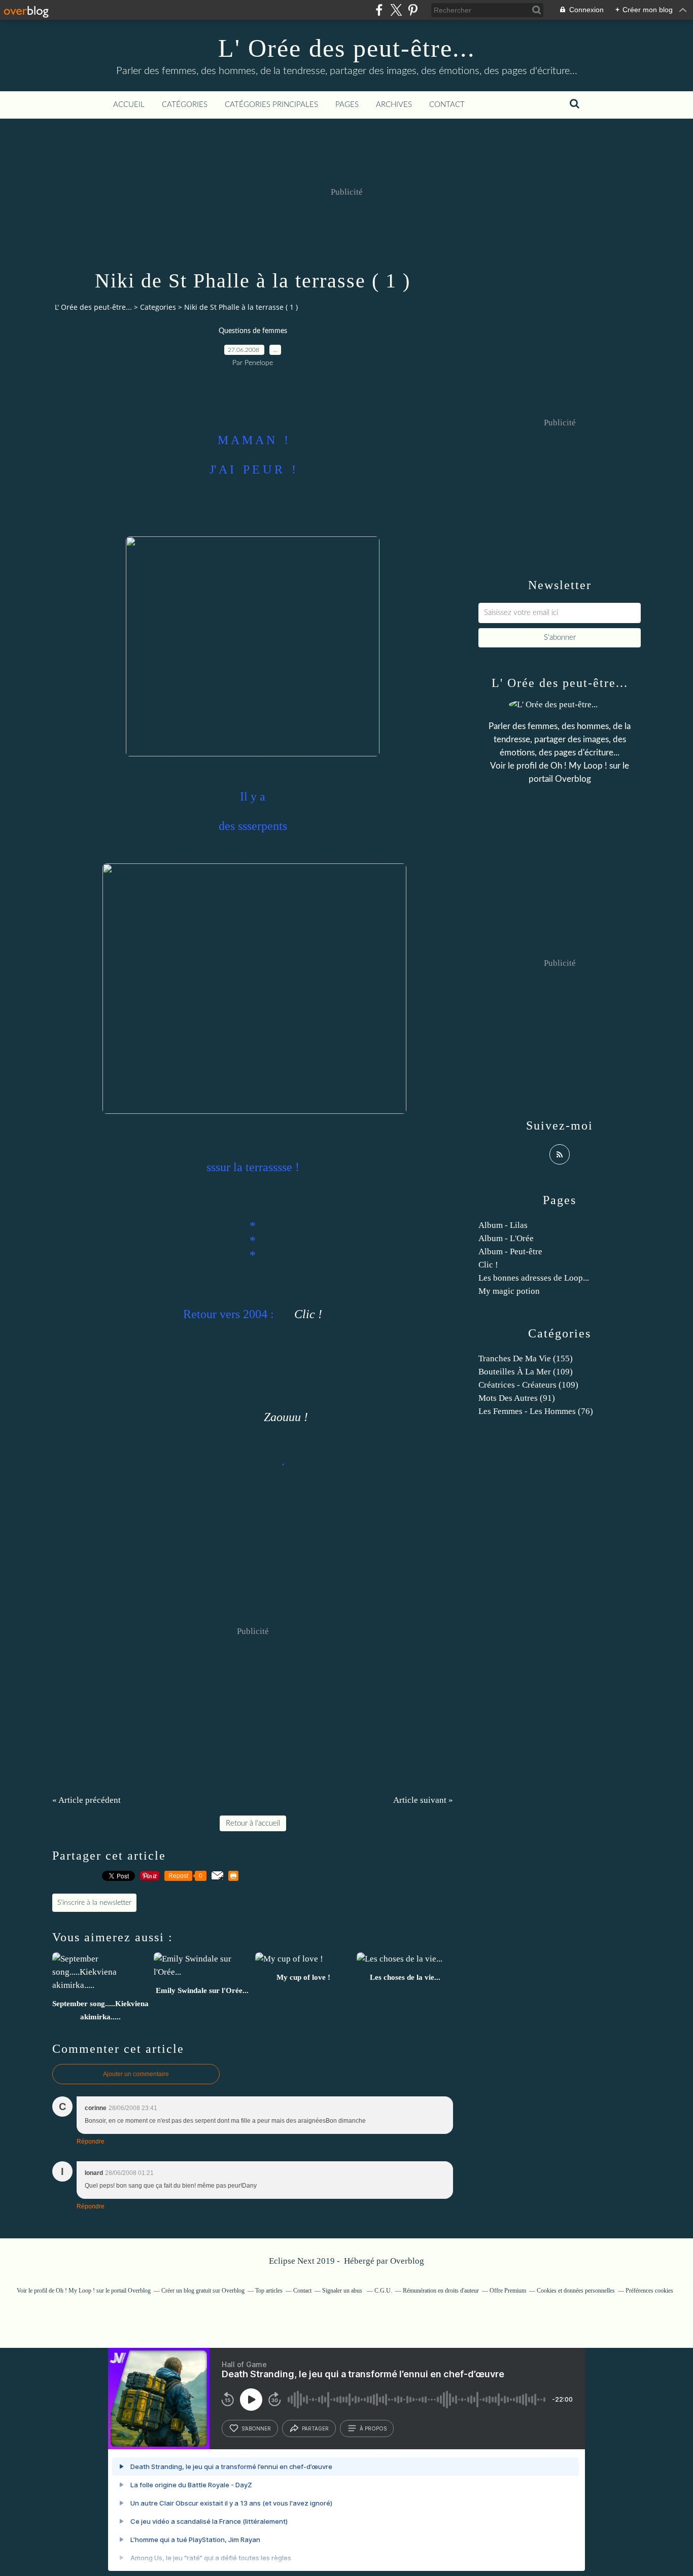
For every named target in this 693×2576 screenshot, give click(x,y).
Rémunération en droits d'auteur (441, 2291)
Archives (394, 105)
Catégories (185, 105)
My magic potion (509, 1291)
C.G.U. (383, 2291)
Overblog (407, 2261)
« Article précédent (86, 1800)
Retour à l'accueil (253, 1823)
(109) (526, 1372)
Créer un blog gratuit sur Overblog (203, 2291)
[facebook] (379, 10)
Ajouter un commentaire (136, 2074)
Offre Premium (508, 2291)
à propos (373, 2428)
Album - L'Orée (506, 1238)
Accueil (129, 105)
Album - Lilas (503, 1225)
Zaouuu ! (286, 1417)
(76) (536, 1411)
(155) (526, 1358)
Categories (158, 307)
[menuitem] (129, 105)
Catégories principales (271, 105)
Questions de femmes (253, 331)
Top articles (269, 2291)
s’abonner (256, 2428)
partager (315, 2428)
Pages (347, 105)
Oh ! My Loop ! (579, 766)
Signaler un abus (343, 2291)
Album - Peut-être (510, 1251)
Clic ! (308, 1314)
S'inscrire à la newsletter (94, 1903)
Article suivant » (423, 1800)
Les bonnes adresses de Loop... (534, 1278)
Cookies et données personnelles (576, 2291)
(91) (517, 1398)
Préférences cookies (649, 2291)
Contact (447, 105)
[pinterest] (413, 10)
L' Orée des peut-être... (347, 48)
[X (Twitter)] (396, 10)
